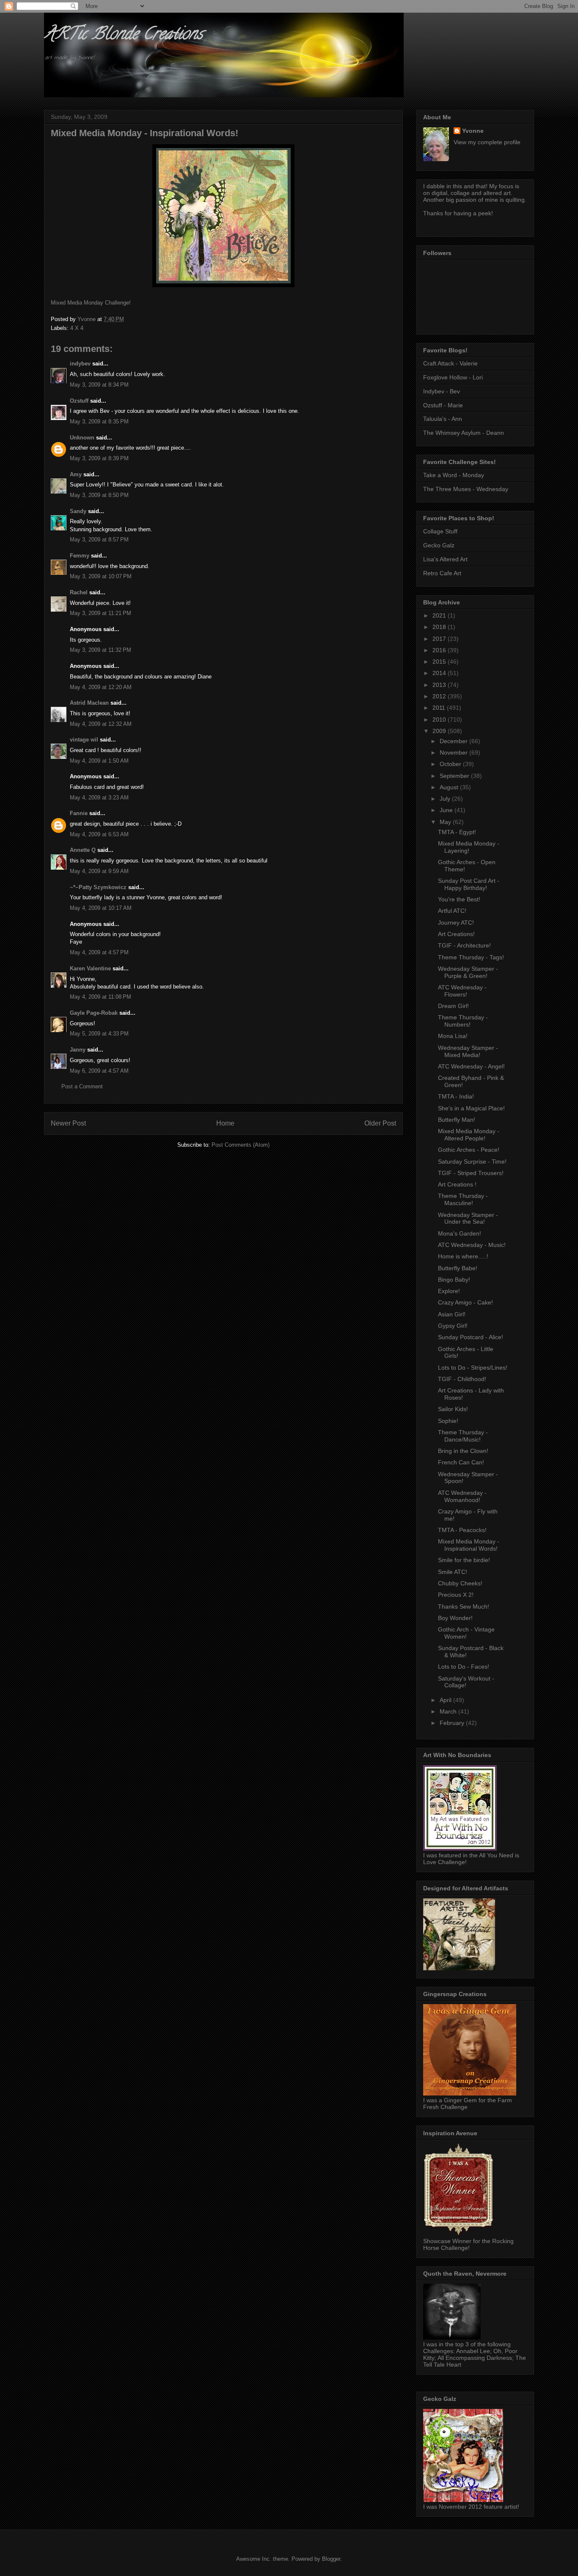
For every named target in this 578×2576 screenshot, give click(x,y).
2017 (440, 639)
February (453, 1723)
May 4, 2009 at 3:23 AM (99, 798)
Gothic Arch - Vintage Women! (466, 1633)
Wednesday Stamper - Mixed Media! (468, 1051)
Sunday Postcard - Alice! (471, 1337)
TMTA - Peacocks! (462, 1530)
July (446, 799)
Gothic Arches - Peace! (469, 1150)
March (449, 1711)
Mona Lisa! (453, 1036)
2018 (440, 627)
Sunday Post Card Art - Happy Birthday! (469, 884)
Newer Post (68, 1123)
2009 (440, 731)
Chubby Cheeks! (460, 1583)
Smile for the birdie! (464, 1560)
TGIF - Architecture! (464, 945)
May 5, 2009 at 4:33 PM (99, 1034)
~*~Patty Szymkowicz (98, 887)
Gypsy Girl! (453, 1326)
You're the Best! (459, 899)
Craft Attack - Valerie (450, 363)
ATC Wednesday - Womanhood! (462, 1496)
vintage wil (84, 740)
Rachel (79, 592)
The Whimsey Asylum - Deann (464, 433)
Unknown (82, 438)
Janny (78, 1050)
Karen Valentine (90, 968)
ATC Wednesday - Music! (472, 1245)
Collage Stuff (440, 531)
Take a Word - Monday (454, 475)
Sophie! (448, 1421)
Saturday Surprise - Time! (472, 1162)
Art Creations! (456, 934)
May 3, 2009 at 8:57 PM (99, 540)
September (455, 776)
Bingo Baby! (454, 1280)
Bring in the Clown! (463, 1451)
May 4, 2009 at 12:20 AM (101, 687)
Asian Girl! (452, 1314)
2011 (440, 708)
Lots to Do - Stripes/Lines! (473, 1368)
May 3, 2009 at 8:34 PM (99, 385)
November (454, 752)
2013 (440, 685)
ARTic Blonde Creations (123, 35)
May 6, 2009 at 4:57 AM (99, 1071)
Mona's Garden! (460, 1233)
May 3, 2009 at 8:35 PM (99, 422)
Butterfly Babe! (458, 1268)
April (446, 1700)
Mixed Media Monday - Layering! (469, 847)
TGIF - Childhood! (462, 1379)
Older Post (380, 1123)
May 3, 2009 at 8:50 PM (99, 495)
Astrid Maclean (89, 703)
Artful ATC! (452, 911)
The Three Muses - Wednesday (466, 489)
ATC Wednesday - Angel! (471, 1066)
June (447, 810)
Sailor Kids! (453, 1409)
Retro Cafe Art (442, 573)
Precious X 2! (456, 1595)
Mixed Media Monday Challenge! (91, 303)
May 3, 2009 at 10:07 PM (101, 576)
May (446, 822)
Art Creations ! (457, 1184)
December (454, 741)
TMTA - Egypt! (457, 832)
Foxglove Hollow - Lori (453, 377)
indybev (80, 364)
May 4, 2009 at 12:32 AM (101, 724)
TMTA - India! (456, 1096)
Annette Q (83, 850)
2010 (440, 720)
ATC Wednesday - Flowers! (462, 991)
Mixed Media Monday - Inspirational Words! (469, 1545)
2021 (440, 615)
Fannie (79, 813)
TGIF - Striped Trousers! (471, 1173)
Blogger (331, 2559)
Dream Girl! (453, 1006)
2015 (440, 662)
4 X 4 (77, 328)
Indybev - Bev (442, 391)
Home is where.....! (463, 1256)
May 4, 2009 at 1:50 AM (99, 761)
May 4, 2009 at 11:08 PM (100, 997)
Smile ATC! (453, 1572)
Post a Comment (82, 1086)
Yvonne (473, 131)
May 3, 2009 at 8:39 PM (99, 458)
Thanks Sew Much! (464, 1607)
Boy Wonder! (455, 1618)
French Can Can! (461, 1462)
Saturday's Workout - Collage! (466, 1682)
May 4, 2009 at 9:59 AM (99, 871)
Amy (76, 474)
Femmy (80, 556)
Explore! (449, 1291)
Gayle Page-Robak (94, 1013)
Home (225, 1123)
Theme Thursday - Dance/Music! (463, 1436)
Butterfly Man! (457, 1120)
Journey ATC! (456, 923)
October (451, 764)
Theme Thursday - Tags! (471, 957)
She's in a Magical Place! (471, 1108)
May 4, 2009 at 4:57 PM (99, 952)
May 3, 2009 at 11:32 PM (100, 650)
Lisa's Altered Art (445, 559)
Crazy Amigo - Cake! (465, 1302)
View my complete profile (487, 142)
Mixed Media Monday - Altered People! (469, 1135)
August (450, 787)
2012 (440, 696)
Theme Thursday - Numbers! (463, 1021)
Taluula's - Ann (443, 419)
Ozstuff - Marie (443, 405)
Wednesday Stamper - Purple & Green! (468, 972)
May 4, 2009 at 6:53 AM (99, 834)
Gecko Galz (439, 545)
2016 (440, 650)
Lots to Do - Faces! (464, 1667)
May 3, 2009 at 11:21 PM (100, 613)
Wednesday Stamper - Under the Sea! (468, 1218)
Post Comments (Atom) (241, 1145)
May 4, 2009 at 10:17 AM (101, 908)
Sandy (78, 511)
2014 (440, 673)
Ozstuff (79, 401)
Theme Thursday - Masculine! (463, 1199)
